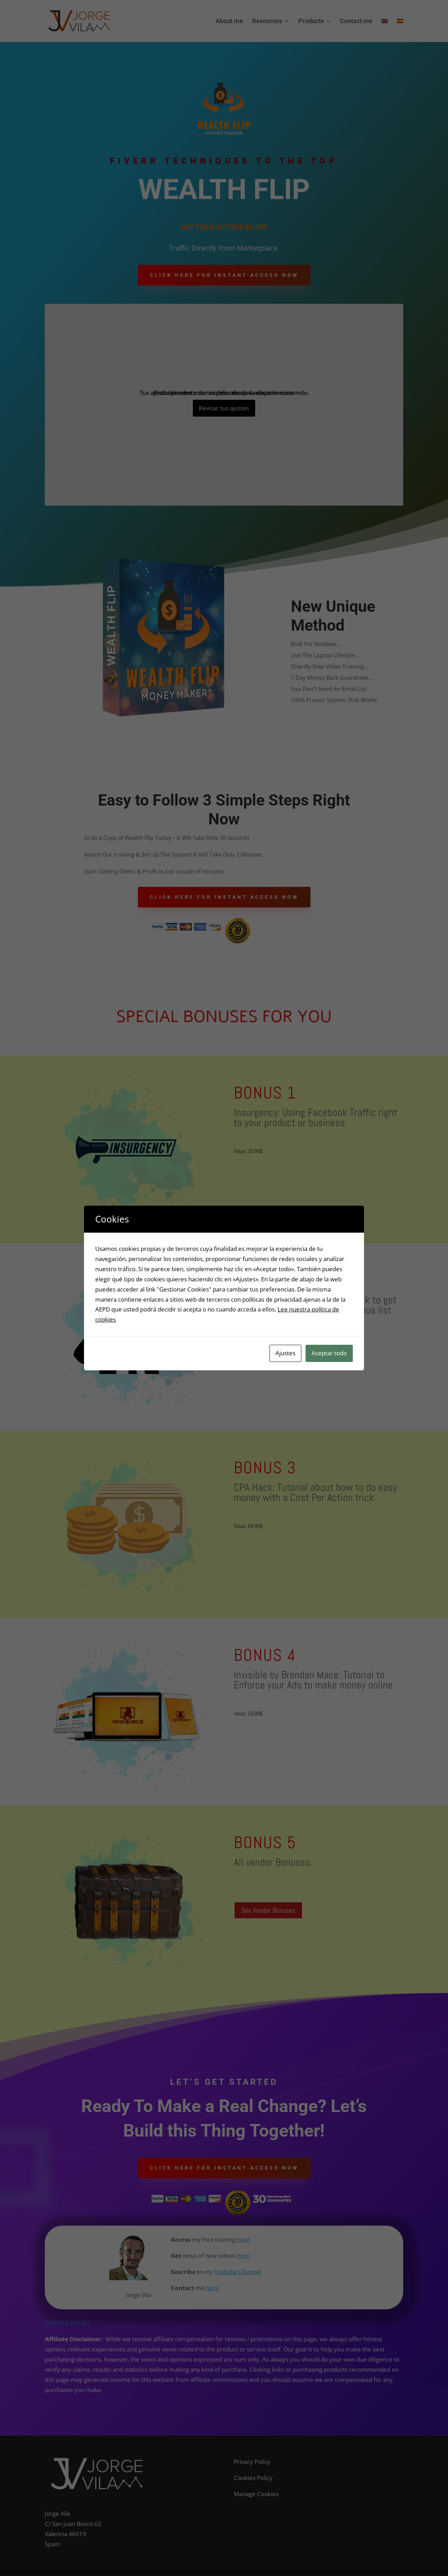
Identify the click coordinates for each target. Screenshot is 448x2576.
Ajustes (285, 1353)
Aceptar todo (329, 1353)
